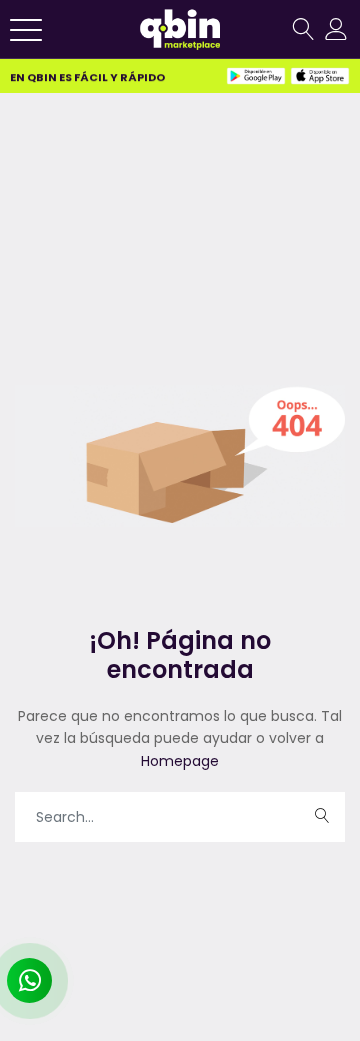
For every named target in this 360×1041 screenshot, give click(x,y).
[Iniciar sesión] (337, 29)
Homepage (180, 761)
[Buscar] (303, 29)
